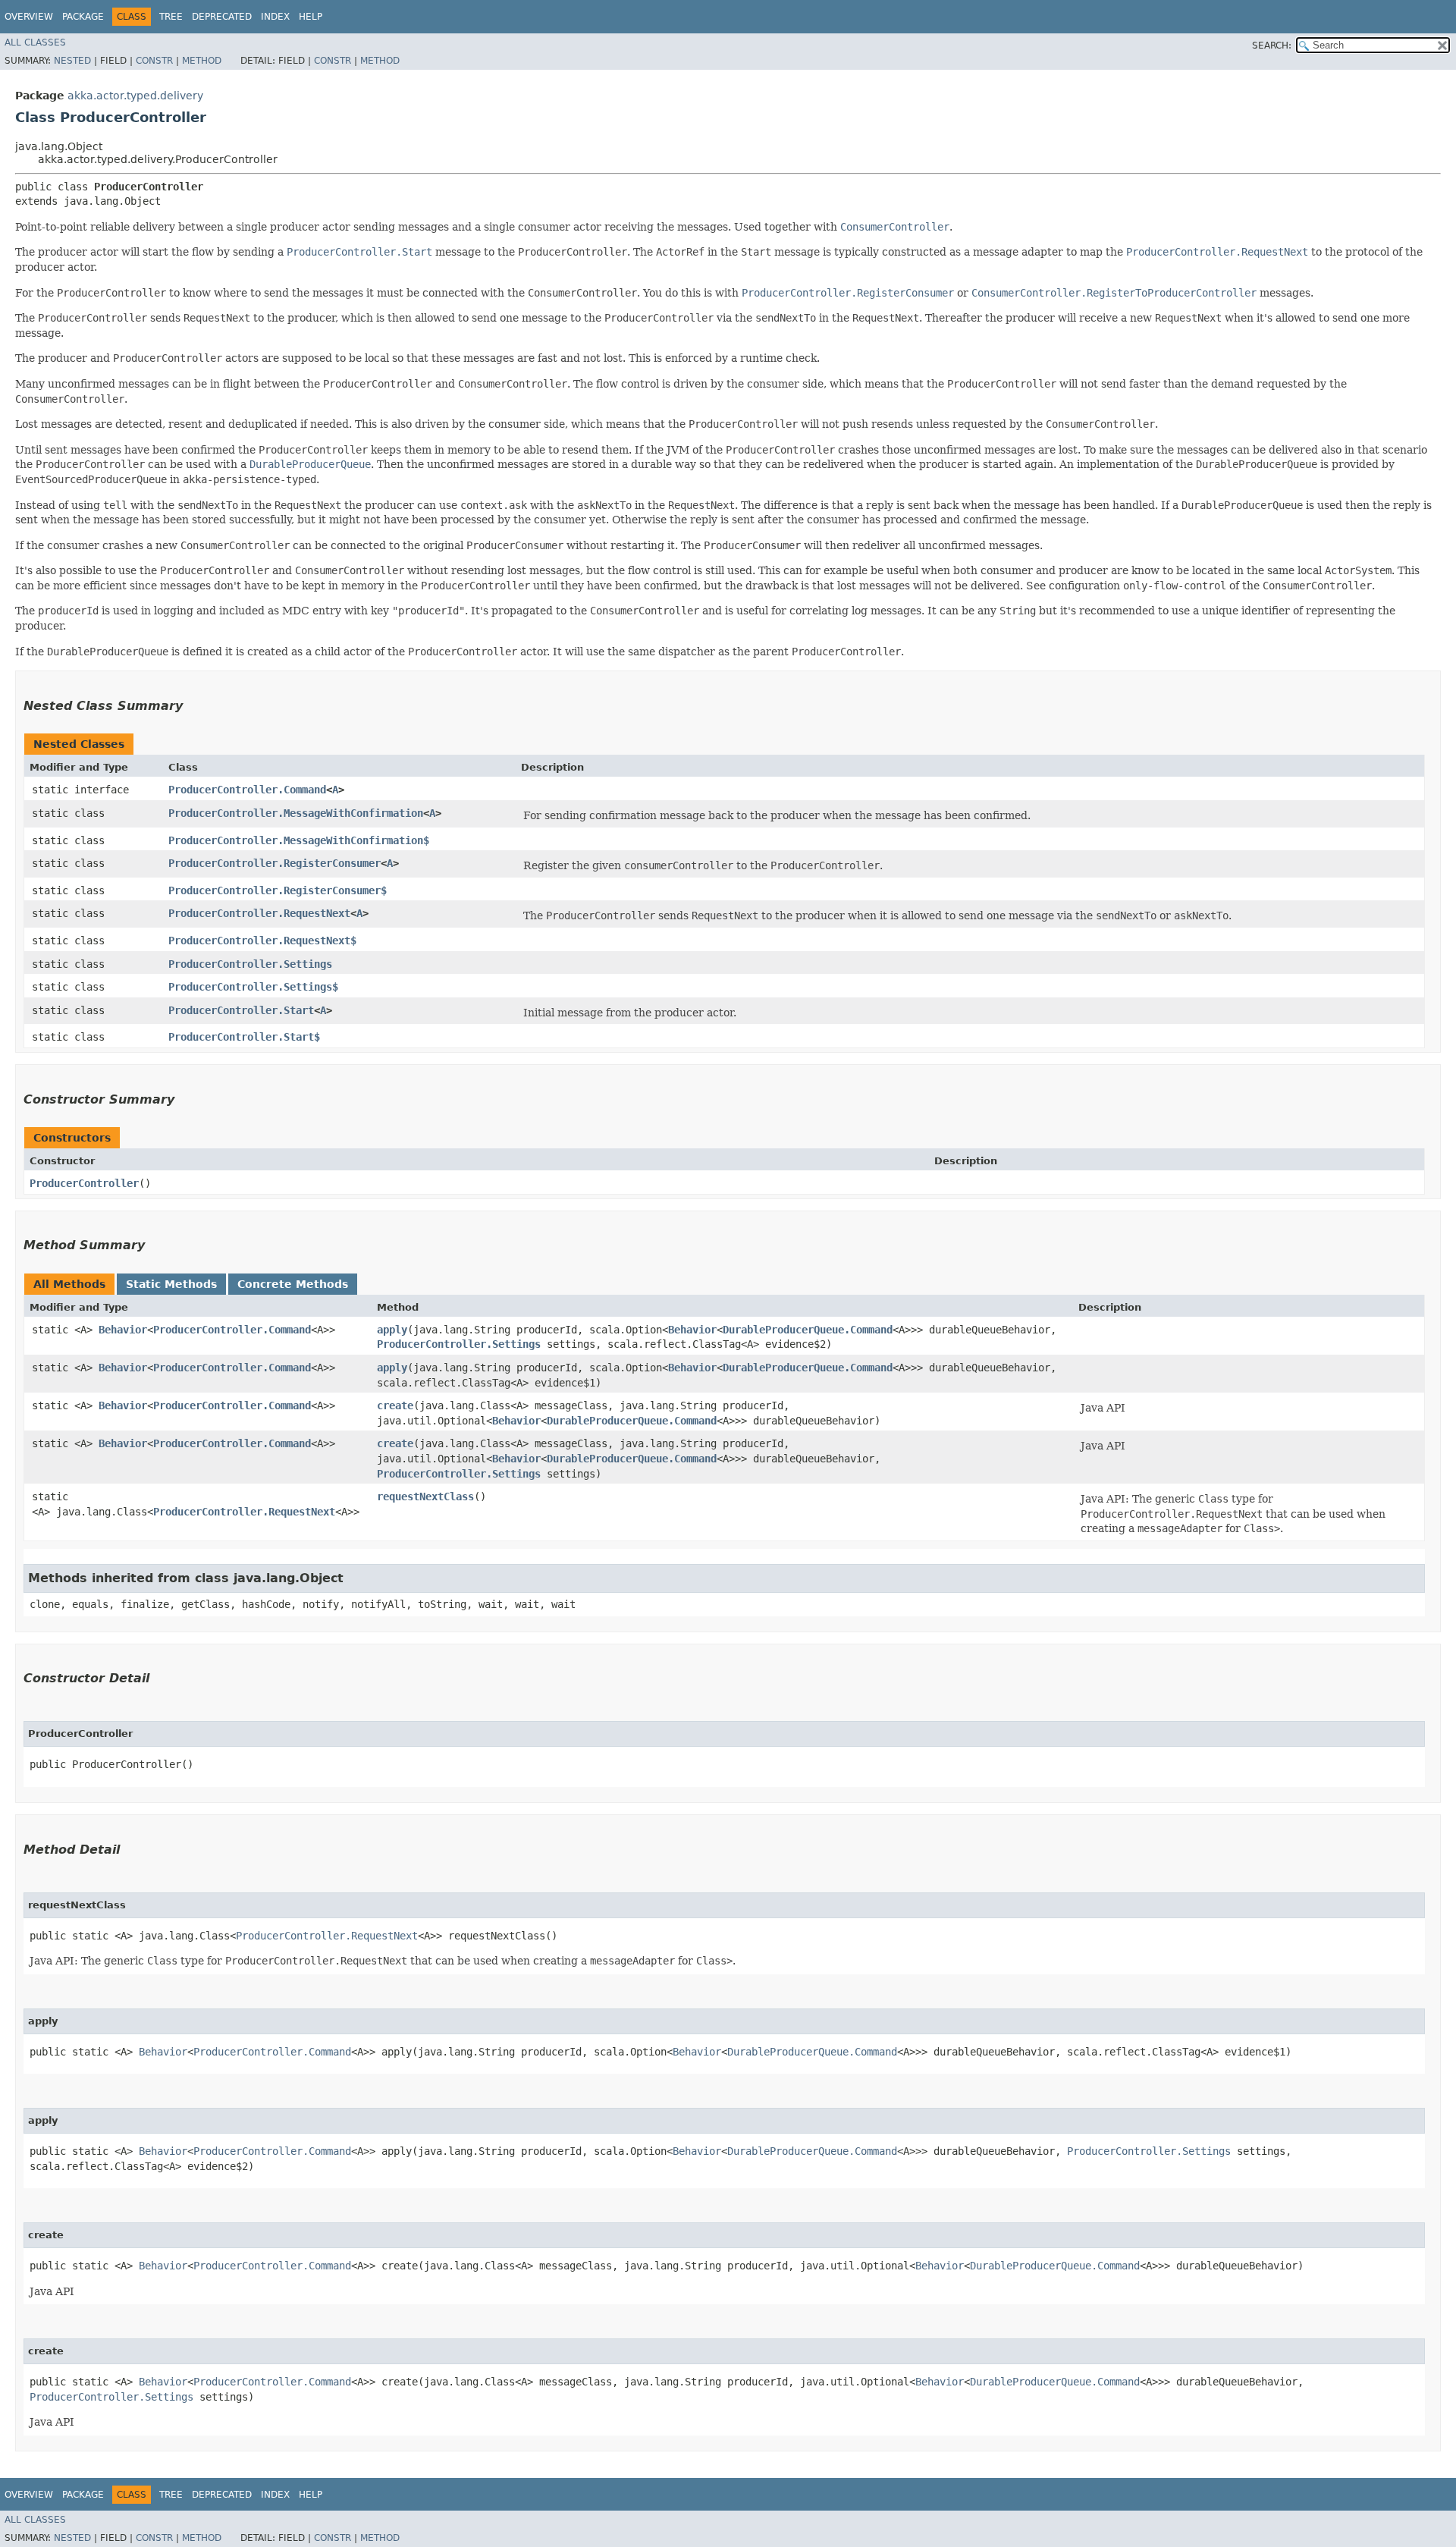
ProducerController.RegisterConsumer (275, 863)
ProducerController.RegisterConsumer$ (278, 890)
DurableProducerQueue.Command (808, 1330)
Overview (29, 17)
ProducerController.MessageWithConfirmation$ (299, 840)
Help (311, 17)
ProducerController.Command (247, 790)
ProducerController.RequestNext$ (262, 941)
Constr (154, 61)
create (395, 1405)
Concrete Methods (293, 1284)
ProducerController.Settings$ (253, 987)
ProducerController (84, 1183)
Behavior (123, 1330)
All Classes (35, 42)
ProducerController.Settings (250, 964)
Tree (171, 17)
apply (392, 1330)
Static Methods (171, 1284)
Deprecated (222, 17)
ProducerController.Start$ (244, 1037)
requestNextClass (425, 1496)
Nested (72, 61)
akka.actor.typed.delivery (135, 96)
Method (202, 61)
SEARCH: (1272, 46)
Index (275, 17)
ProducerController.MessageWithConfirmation (296, 813)
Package (83, 17)
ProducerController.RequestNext (259, 913)
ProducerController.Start (241, 1010)
